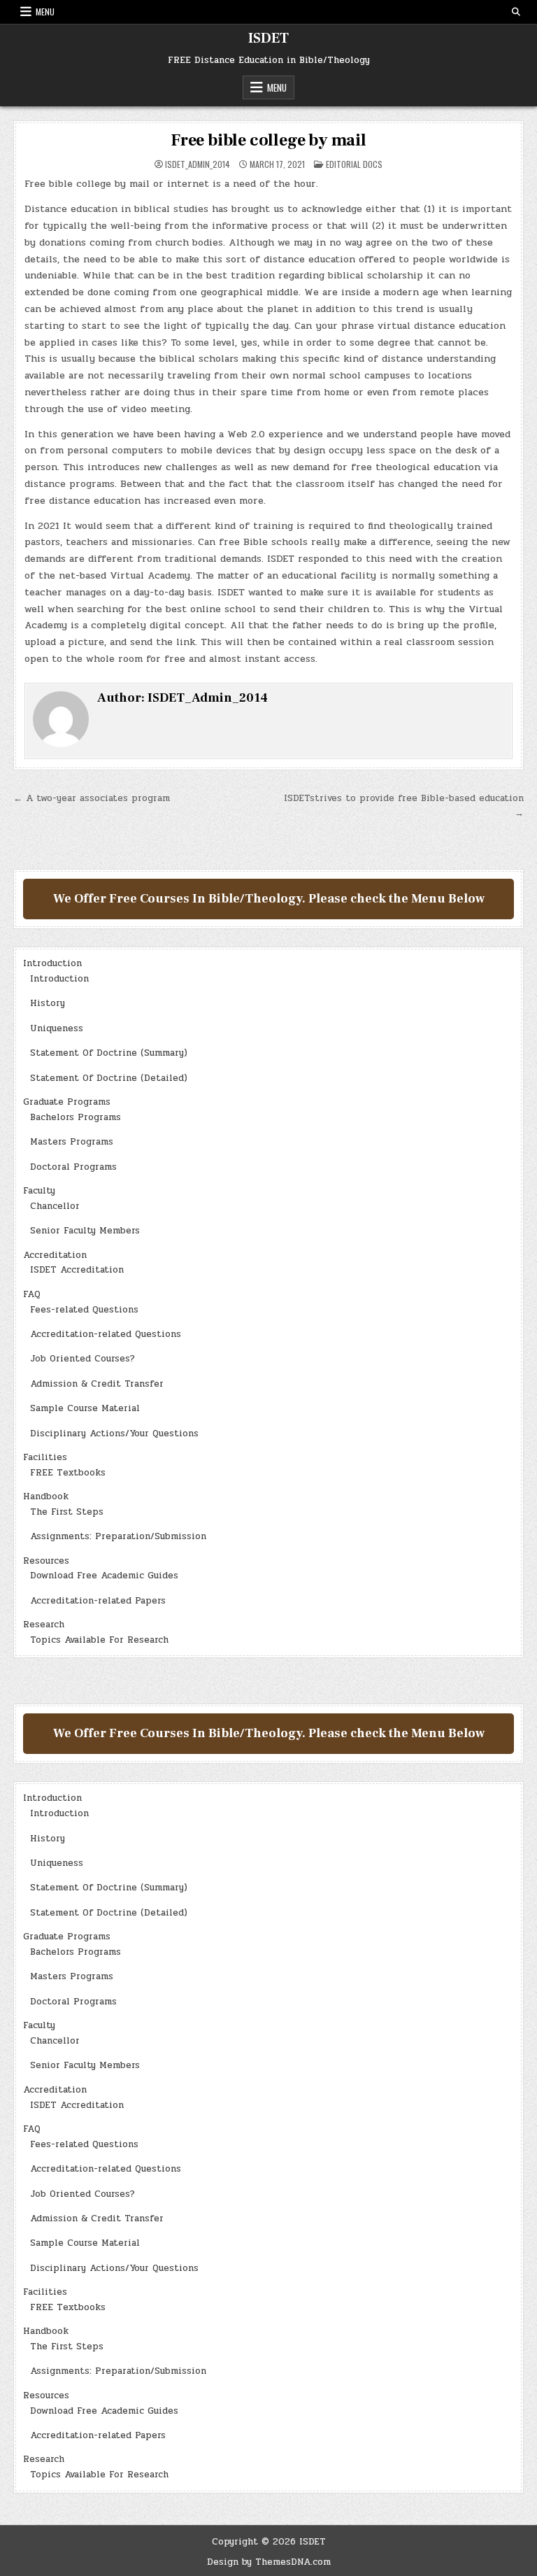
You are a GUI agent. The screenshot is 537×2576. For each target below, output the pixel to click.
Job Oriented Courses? (83, 1359)
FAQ (32, 1294)
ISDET (268, 38)
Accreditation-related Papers (98, 1601)
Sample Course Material (85, 1408)
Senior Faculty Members (85, 1231)
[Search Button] (516, 12)
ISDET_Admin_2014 (198, 164)
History (48, 1003)
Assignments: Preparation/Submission (118, 1536)
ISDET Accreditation (77, 1270)
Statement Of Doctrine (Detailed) (109, 1078)
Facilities (45, 1457)
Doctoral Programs (73, 1167)
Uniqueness (57, 1028)
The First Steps (67, 1512)
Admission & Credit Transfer (97, 1384)
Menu (45, 12)
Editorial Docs (354, 164)
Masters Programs (72, 1142)
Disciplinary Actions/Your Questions (114, 1434)
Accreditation (55, 1255)
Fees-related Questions (84, 1310)
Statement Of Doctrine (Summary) (109, 1053)
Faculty (39, 1191)
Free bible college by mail (268, 140)
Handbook (46, 1496)
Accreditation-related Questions (106, 1334)
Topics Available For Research (99, 1640)
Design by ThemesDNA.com (269, 2562)
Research (44, 1625)
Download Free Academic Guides (104, 1576)
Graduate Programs (67, 1102)
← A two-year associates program (92, 798)
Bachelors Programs (76, 1117)
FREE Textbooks (68, 1473)
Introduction (52, 963)
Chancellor (55, 1206)
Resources (46, 1561)
